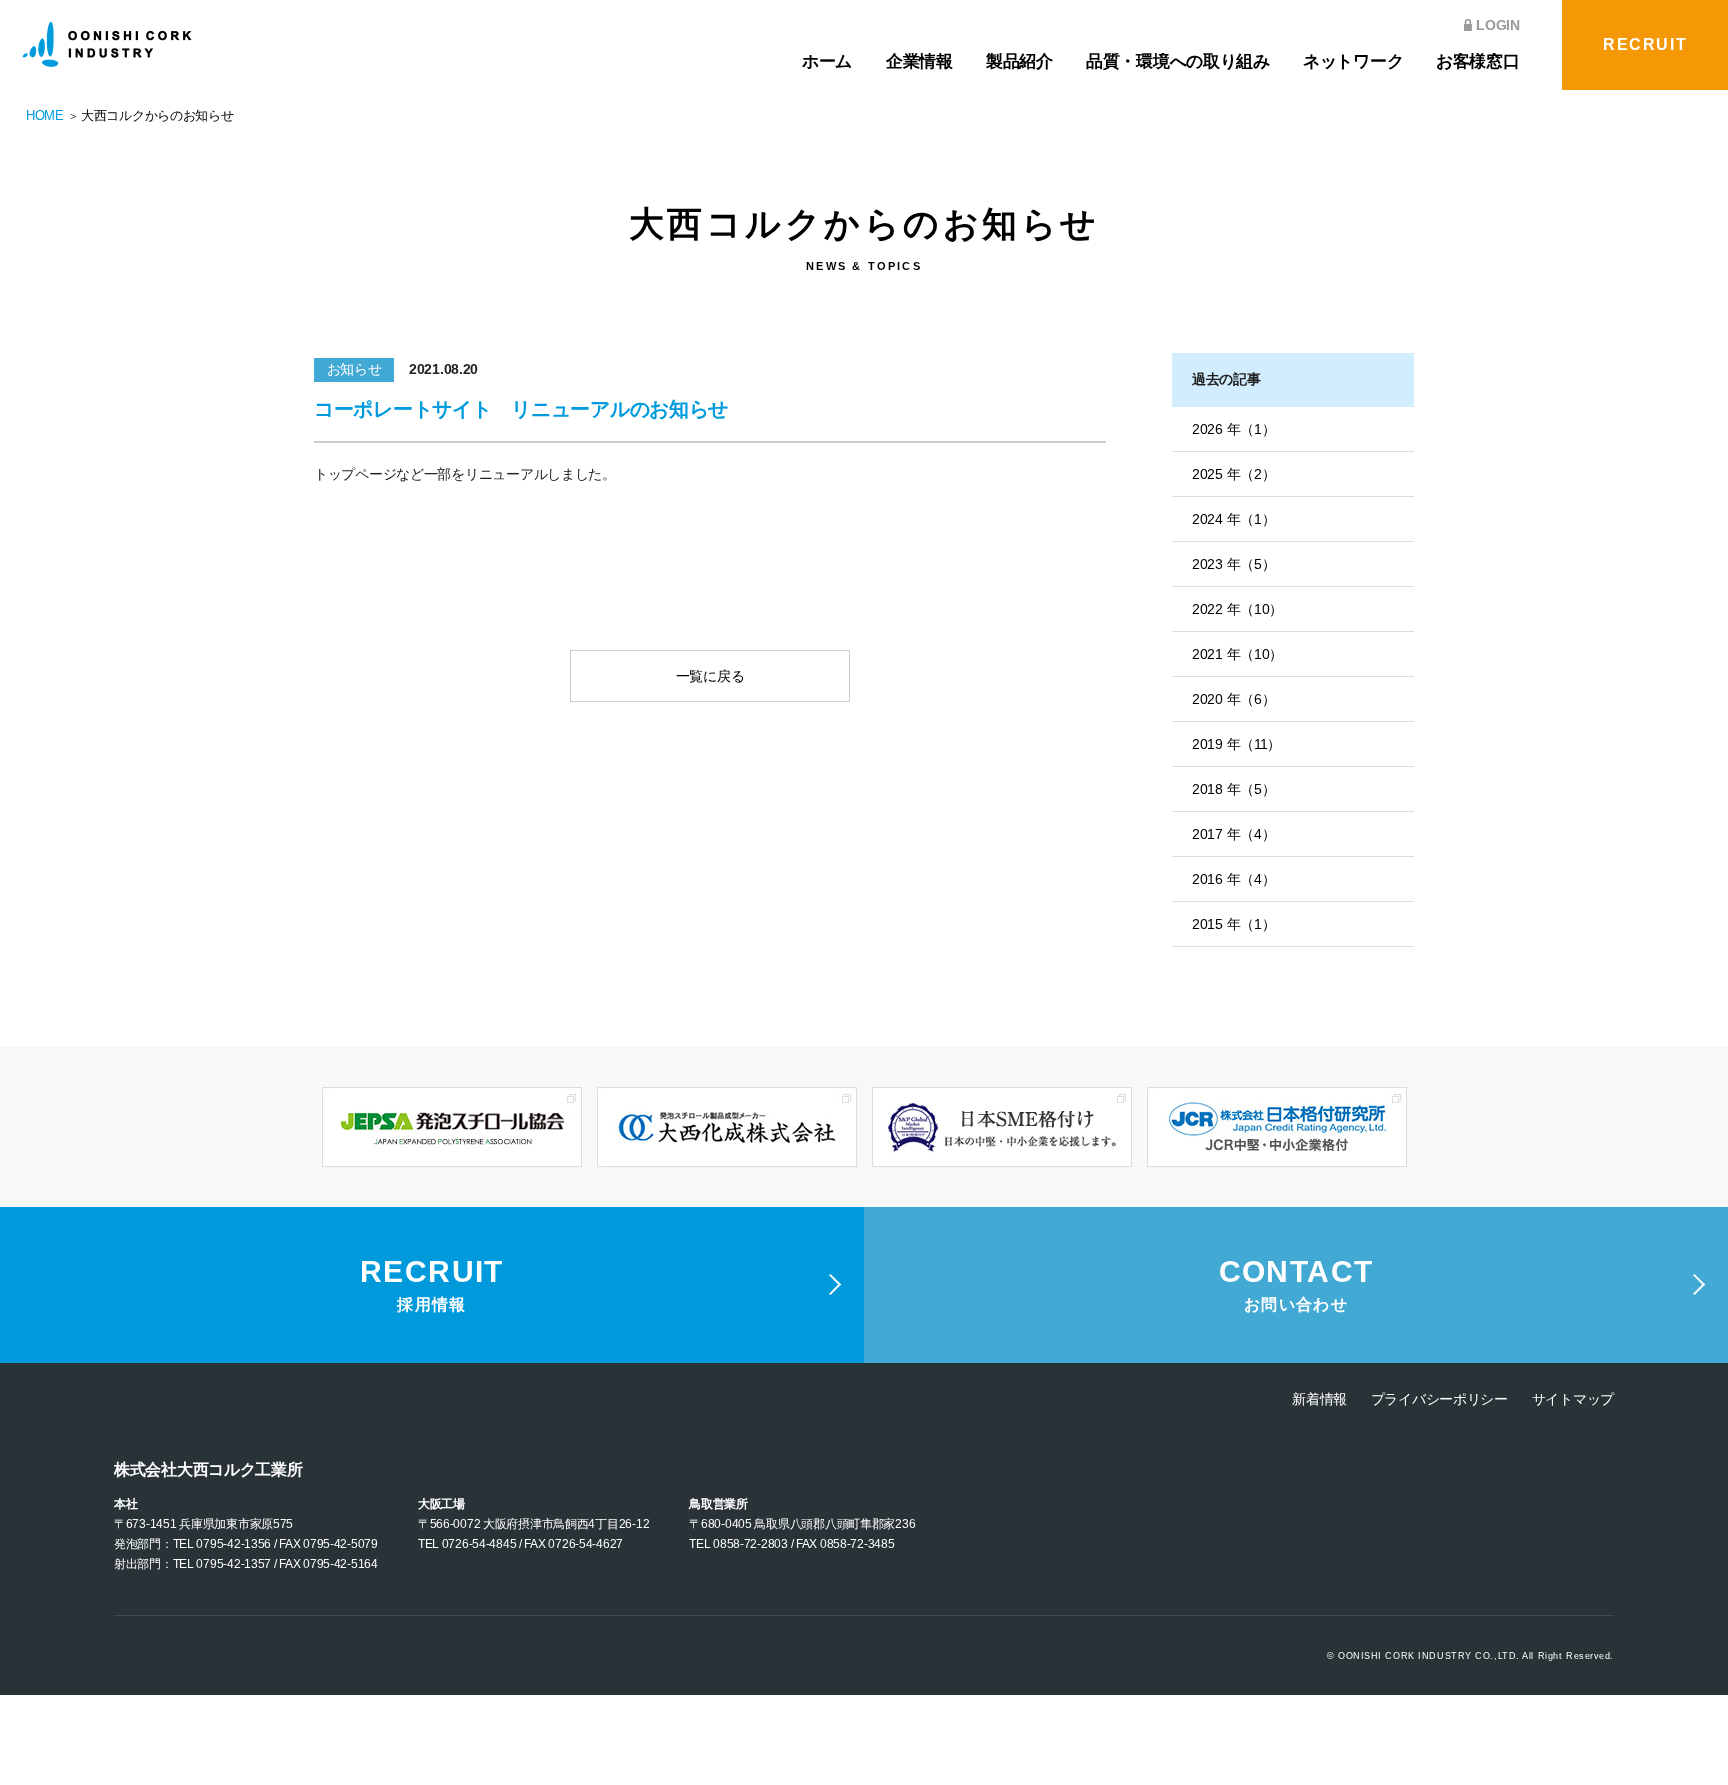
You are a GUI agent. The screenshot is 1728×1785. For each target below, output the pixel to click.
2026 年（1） (1233, 429)
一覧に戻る (710, 676)
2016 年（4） (1233, 879)
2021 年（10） (1237, 654)
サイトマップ (1573, 1399)
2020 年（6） (1233, 699)
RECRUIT (1645, 44)
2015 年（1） (1233, 924)
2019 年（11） (1236, 744)
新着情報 (1319, 1399)
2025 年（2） (1233, 474)
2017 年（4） (1233, 834)
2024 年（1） (1233, 519)
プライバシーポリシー (1439, 1399)
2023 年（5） (1233, 564)
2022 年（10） (1237, 609)
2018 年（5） (1233, 789)
